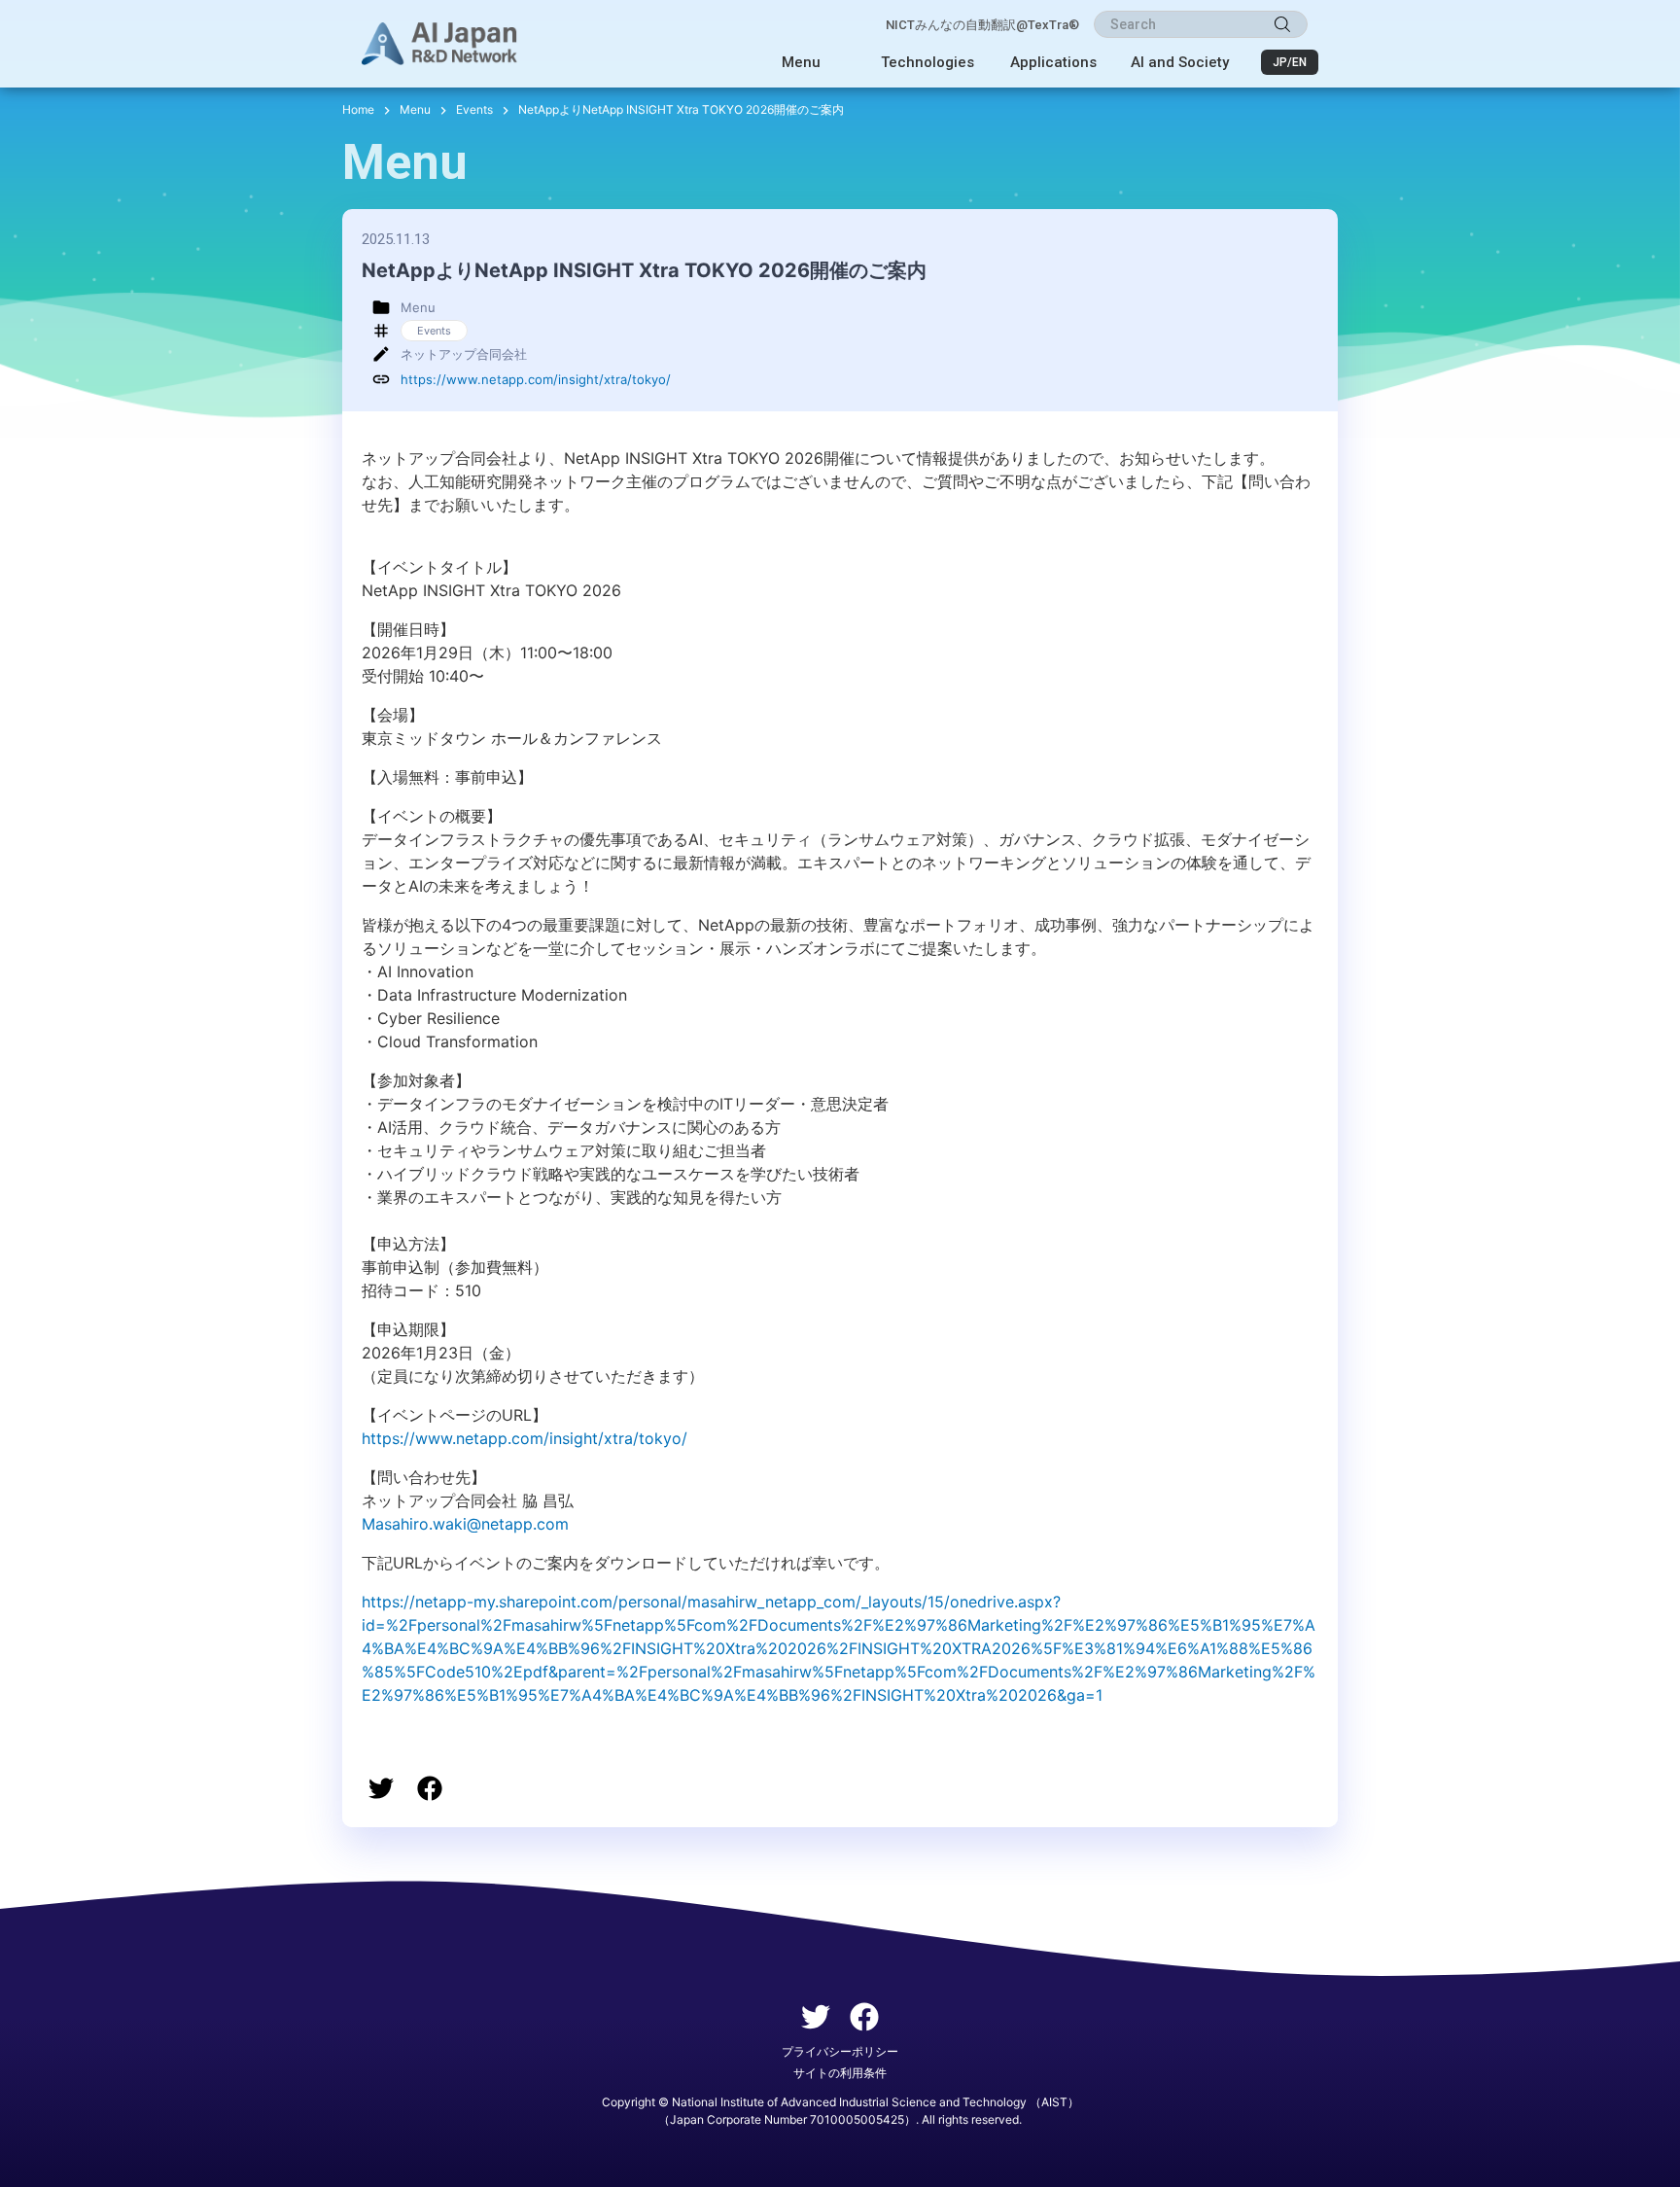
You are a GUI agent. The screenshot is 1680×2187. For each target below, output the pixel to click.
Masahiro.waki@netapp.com (465, 1524)
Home (358, 109)
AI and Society (1180, 62)
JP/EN (1290, 62)
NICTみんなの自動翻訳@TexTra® (982, 25)
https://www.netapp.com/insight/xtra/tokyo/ (536, 379)
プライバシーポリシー (840, 2051)
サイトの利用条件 (840, 2073)
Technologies (927, 62)
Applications (1053, 62)
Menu (801, 62)
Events (474, 109)
